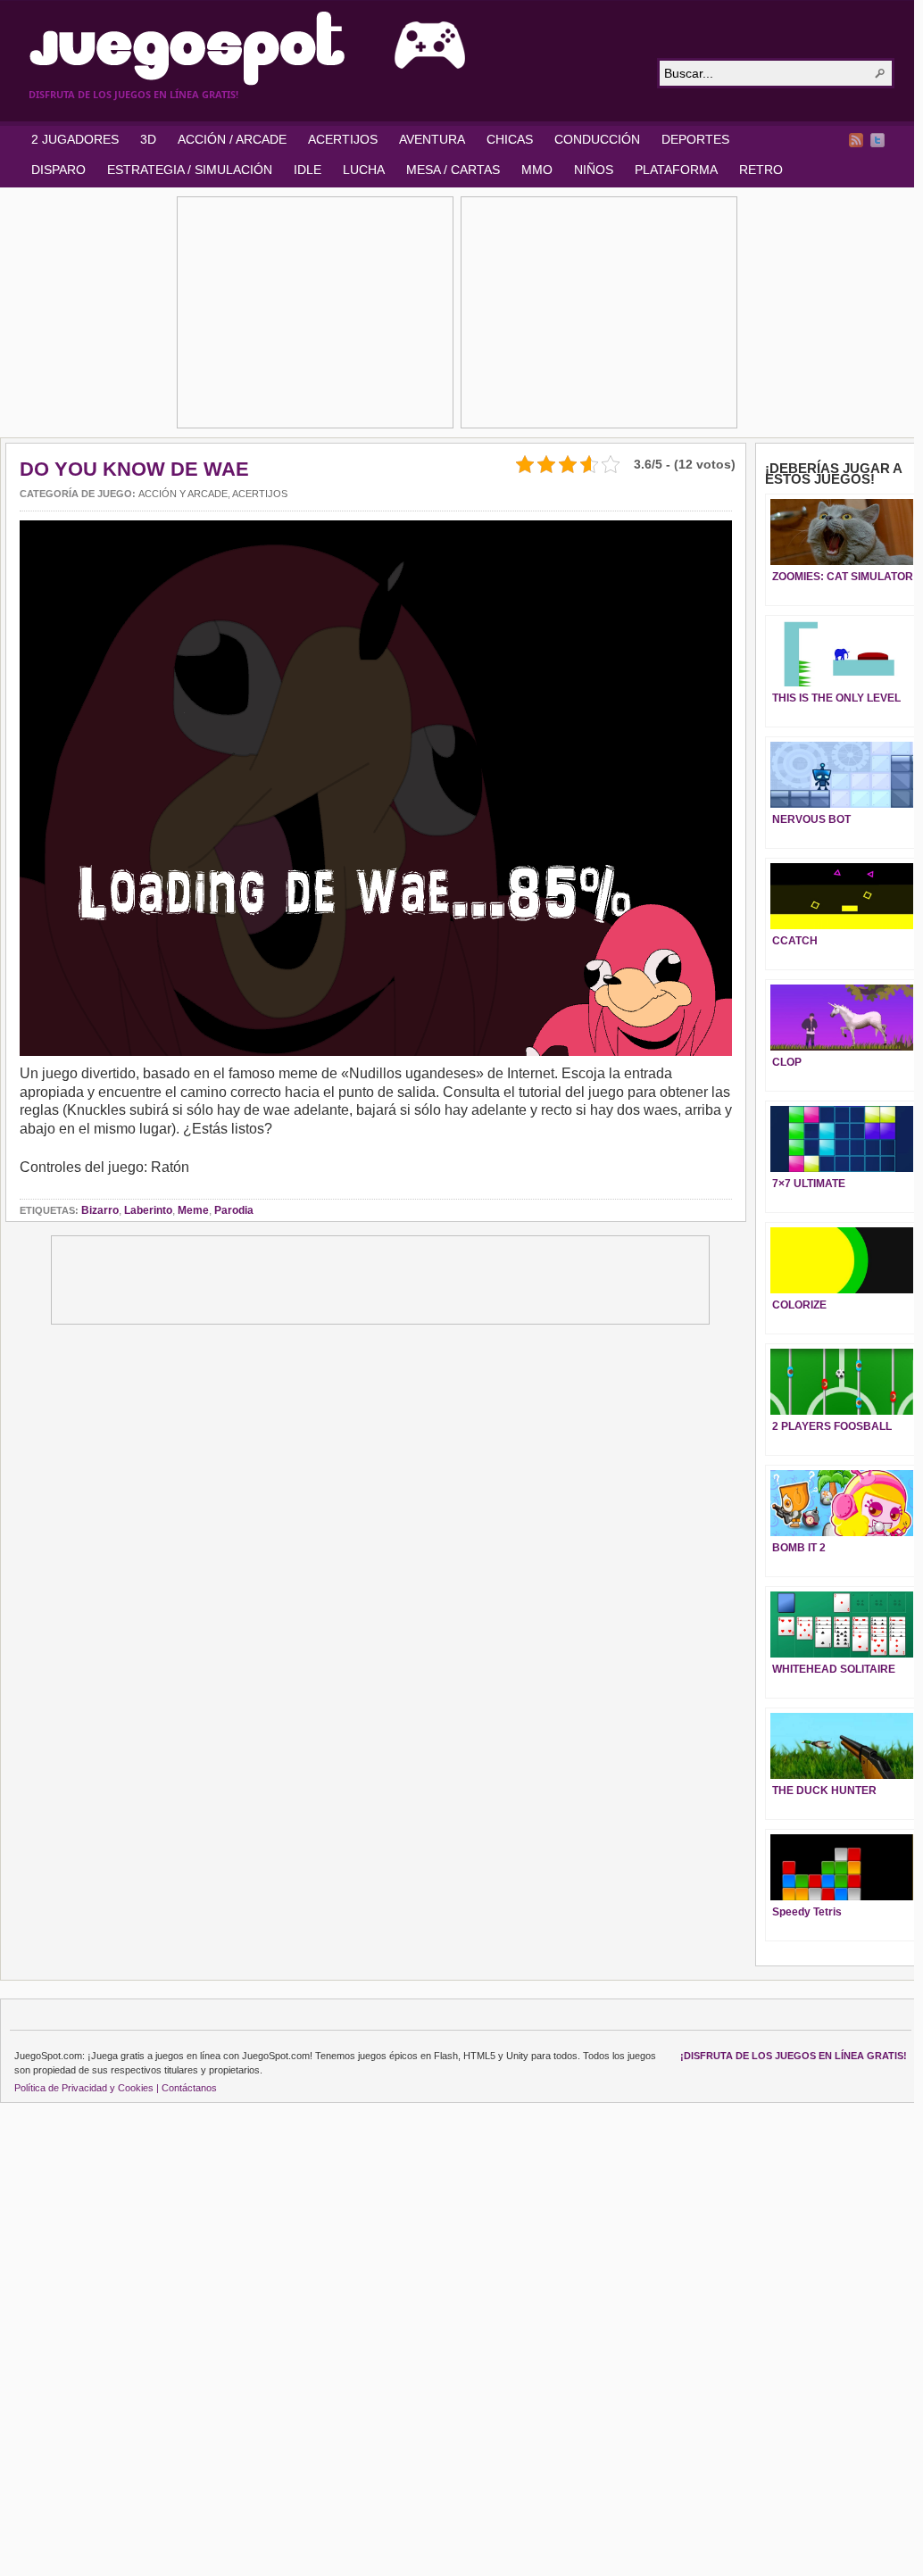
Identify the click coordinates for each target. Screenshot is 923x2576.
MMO (537, 170)
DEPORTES (695, 139)
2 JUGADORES (75, 139)
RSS (856, 140)
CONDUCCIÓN (597, 139)
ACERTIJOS (343, 139)
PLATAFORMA (676, 170)
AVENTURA (432, 139)
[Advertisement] (315, 312)
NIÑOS (594, 170)
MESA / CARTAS (453, 170)
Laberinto (148, 1210)
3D (148, 139)
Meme (193, 1210)
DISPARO (58, 170)
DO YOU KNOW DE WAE (134, 469)
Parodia (234, 1210)
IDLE (308, 170)
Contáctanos (189, 2088)
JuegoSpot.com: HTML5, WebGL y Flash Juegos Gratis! (332, 48)
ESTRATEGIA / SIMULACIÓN (190, 170)
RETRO (761, 170)
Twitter (877, 140)
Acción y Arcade (183, 494)
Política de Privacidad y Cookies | (87, 2088)
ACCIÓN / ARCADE (232, 139)
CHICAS (510, 139)
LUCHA (364, 170)
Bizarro (100, 1210)
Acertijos (260, 494)
